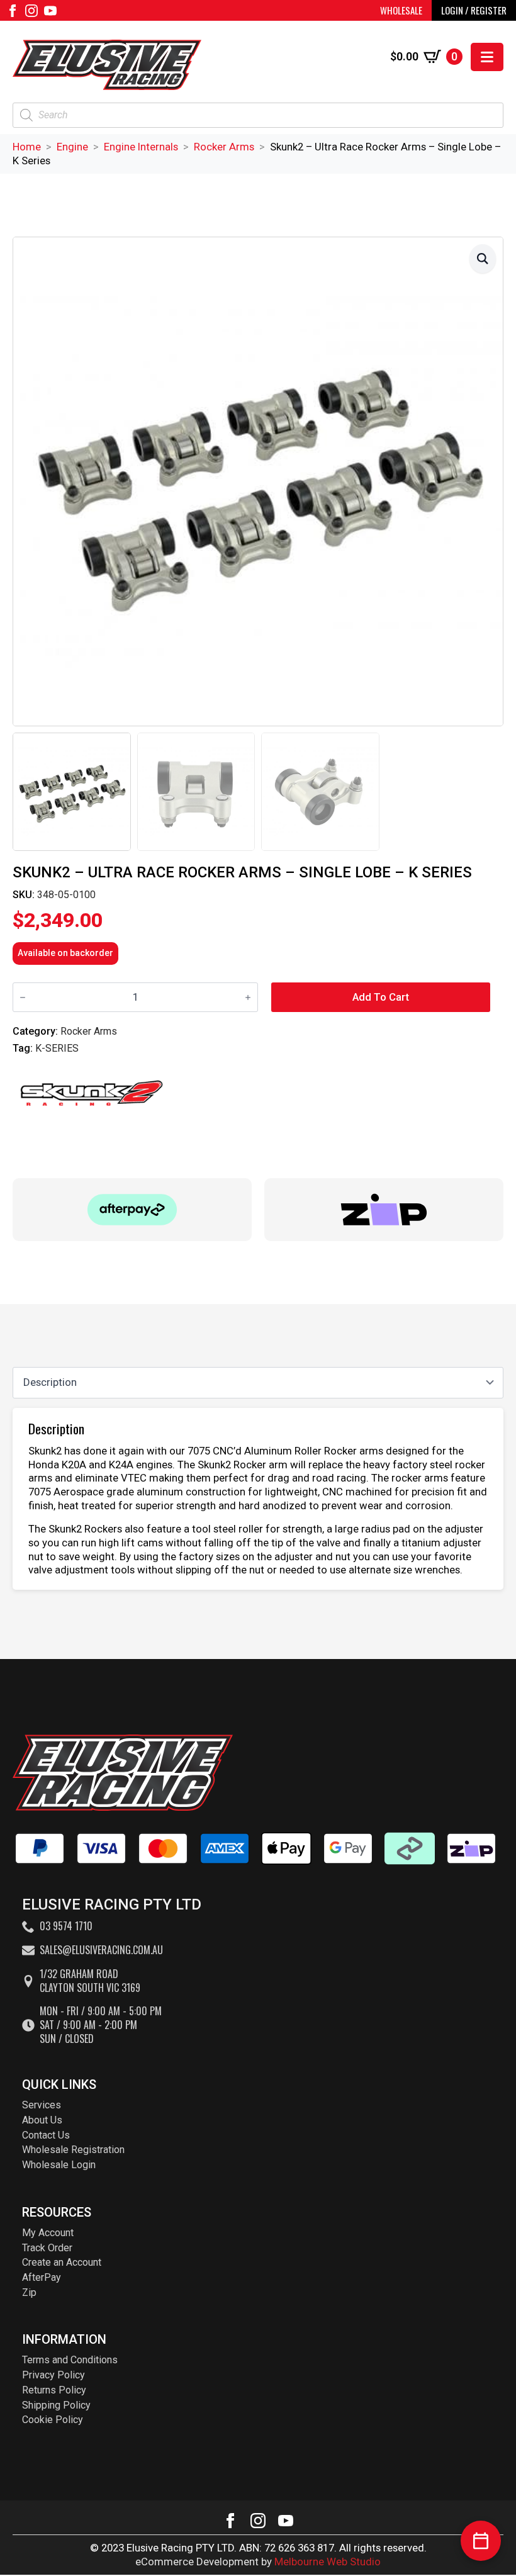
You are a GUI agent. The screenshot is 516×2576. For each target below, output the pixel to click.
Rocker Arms (224, 147)
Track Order (47, 2248)
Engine (72, 147)
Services (42, 2105)
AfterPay (42, 2277)
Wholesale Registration (73, 2150)
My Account (48, 2233)
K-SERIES (57, 1048)
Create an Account (62, 2262)
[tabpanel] (258, 1499)
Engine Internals (141, 147)
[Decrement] (23, 997)
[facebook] (13, 11)
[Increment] (248, 997)
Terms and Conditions (70, 2360)
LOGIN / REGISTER (474, 10)
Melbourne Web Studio (328, 2562)
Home (27, 147)
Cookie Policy (53, 2420)
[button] (483, 259)
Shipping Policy (56, 2405)
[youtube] (50, 11)
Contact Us (46, 2135)
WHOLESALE (401, 10)
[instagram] (31, 11)
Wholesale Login (59, 2165)
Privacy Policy (53, 2375)
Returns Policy (54, 2390)
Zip (29, 2292)
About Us (42, 2120)
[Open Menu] (487, 57)
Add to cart (381, 997)
